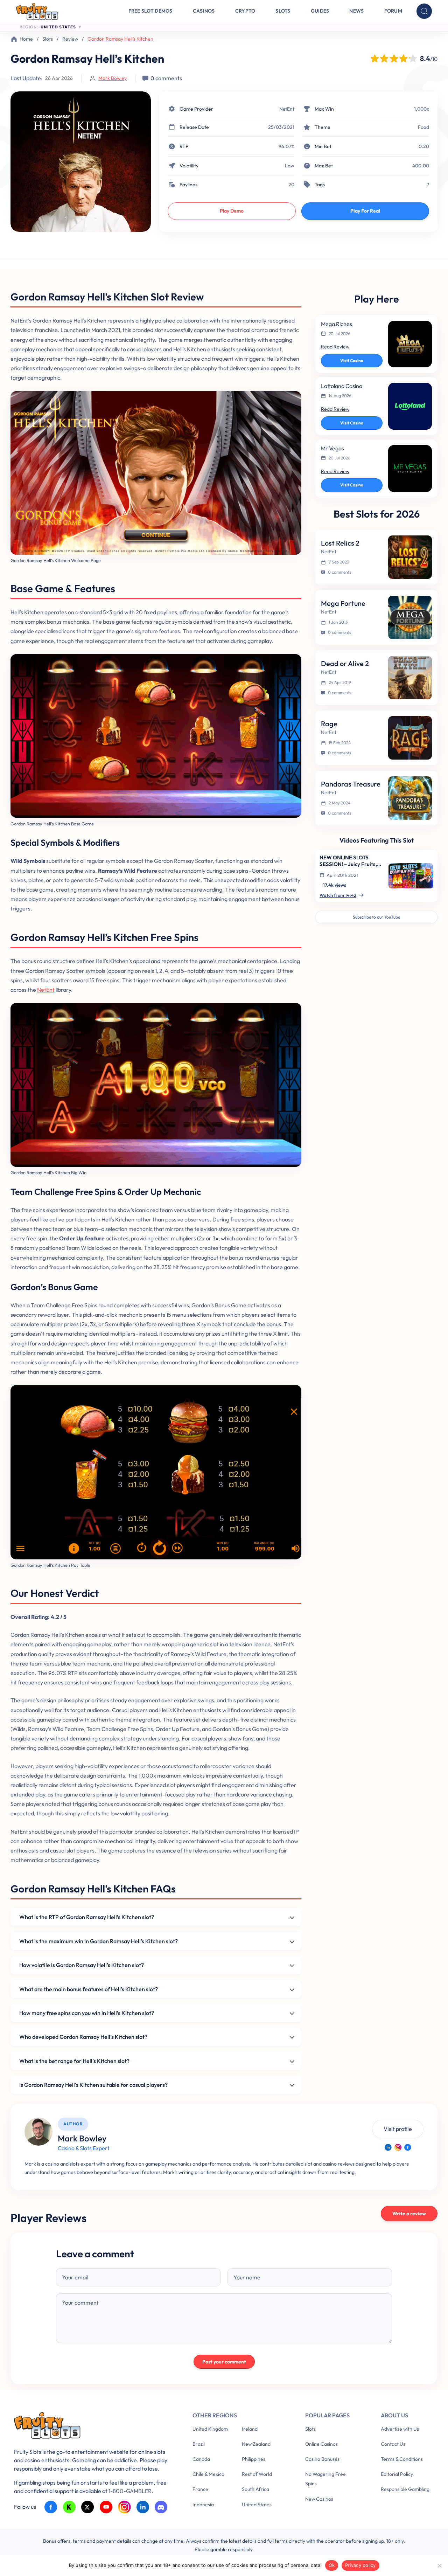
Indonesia (203, 2505)
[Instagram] (398, 2147)
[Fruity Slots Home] (93, 2427)
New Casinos (319, 2499)
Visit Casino (352, 361)
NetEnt (287, 109)
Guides (320, 11)
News (356, 11)
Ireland (250, 2429)
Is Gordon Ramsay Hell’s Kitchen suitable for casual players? (93, 2085)
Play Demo (232, 211)
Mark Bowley (113, 78)
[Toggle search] (424, 11)
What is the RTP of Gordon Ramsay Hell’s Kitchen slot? (87, 1917)
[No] (439, 2565)
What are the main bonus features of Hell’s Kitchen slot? (89, 1989)
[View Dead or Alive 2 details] (410, 678)
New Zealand (256, 2444)
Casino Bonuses (322, 2459)
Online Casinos (321, 2444)
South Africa (255, 2489)
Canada (201, 2459)
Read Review (335, 347)
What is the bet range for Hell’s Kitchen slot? (74, 2061)
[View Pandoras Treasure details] (410, 798)
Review (70, 39)
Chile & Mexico (208, 2474)
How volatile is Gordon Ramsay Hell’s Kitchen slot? (82, 1965)
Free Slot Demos (150, 11)
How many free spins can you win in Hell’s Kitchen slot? (87, 2013)
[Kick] (69, 2507)
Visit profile (398, 2129)
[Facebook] (408, 2147)
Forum (393, 11)
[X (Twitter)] (88, 2507)
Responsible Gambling (405, 2489)
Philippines (254, 2459)
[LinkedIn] (388, 2147)
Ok (332, 2565)
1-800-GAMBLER (130, 2491)
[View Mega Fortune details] (410, 617)
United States (257, 2505)
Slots (283, 11)
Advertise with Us (400, 2429)
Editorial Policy (397, 2474)
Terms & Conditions (402, 2459)
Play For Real (365, 211)
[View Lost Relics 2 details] (410, 557)
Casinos (204, 11)
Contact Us (393, 2444)
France (200, 2489)
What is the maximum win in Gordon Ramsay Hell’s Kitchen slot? (99, 1941)
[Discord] (161, 2507)
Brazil (199, 2444)
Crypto (245, 11)
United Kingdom (210, 2429)
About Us (394, 2415)
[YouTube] (106, 2507)
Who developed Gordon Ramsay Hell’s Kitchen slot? (83, 2037)
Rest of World (257, 2474)
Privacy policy (360, 2565)
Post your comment (224, 2362)
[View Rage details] (410, 738)
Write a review (409, 2214)
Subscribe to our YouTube (376, 917)
